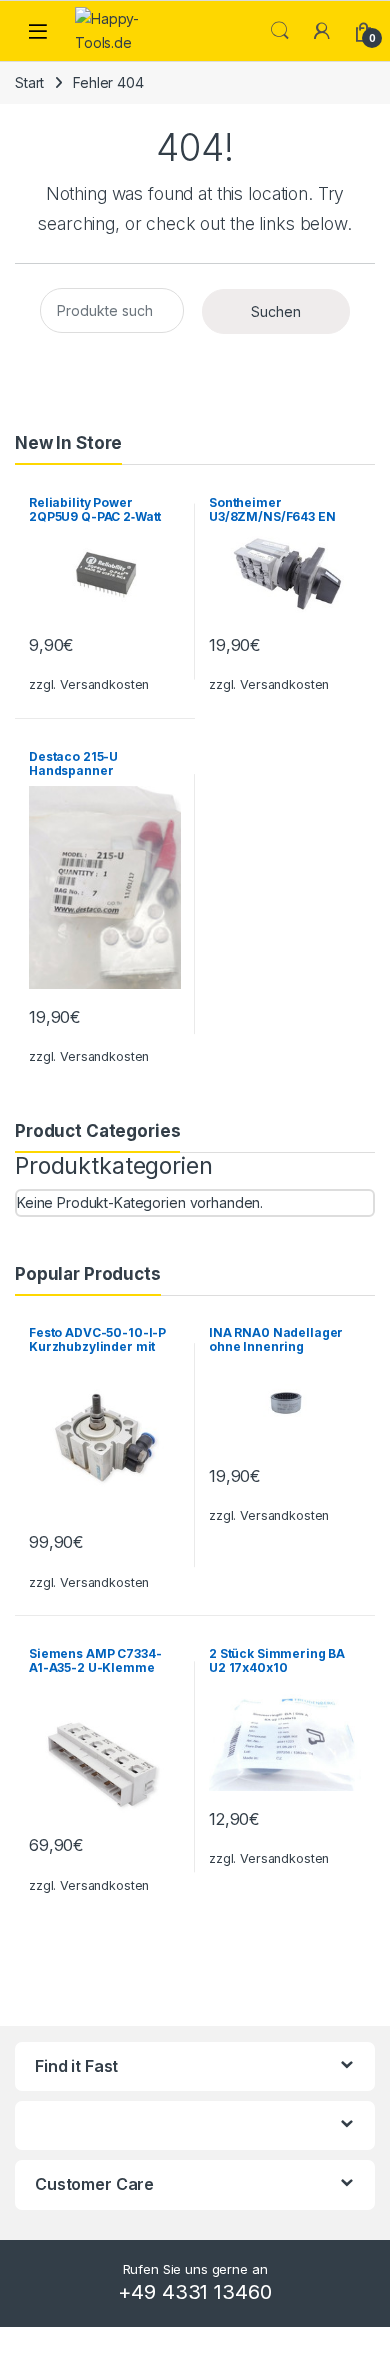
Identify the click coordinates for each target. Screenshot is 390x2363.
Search (280, 31)
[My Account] (322, 31)
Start (29, 82)
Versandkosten (104, 684)
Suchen (276, 311)
